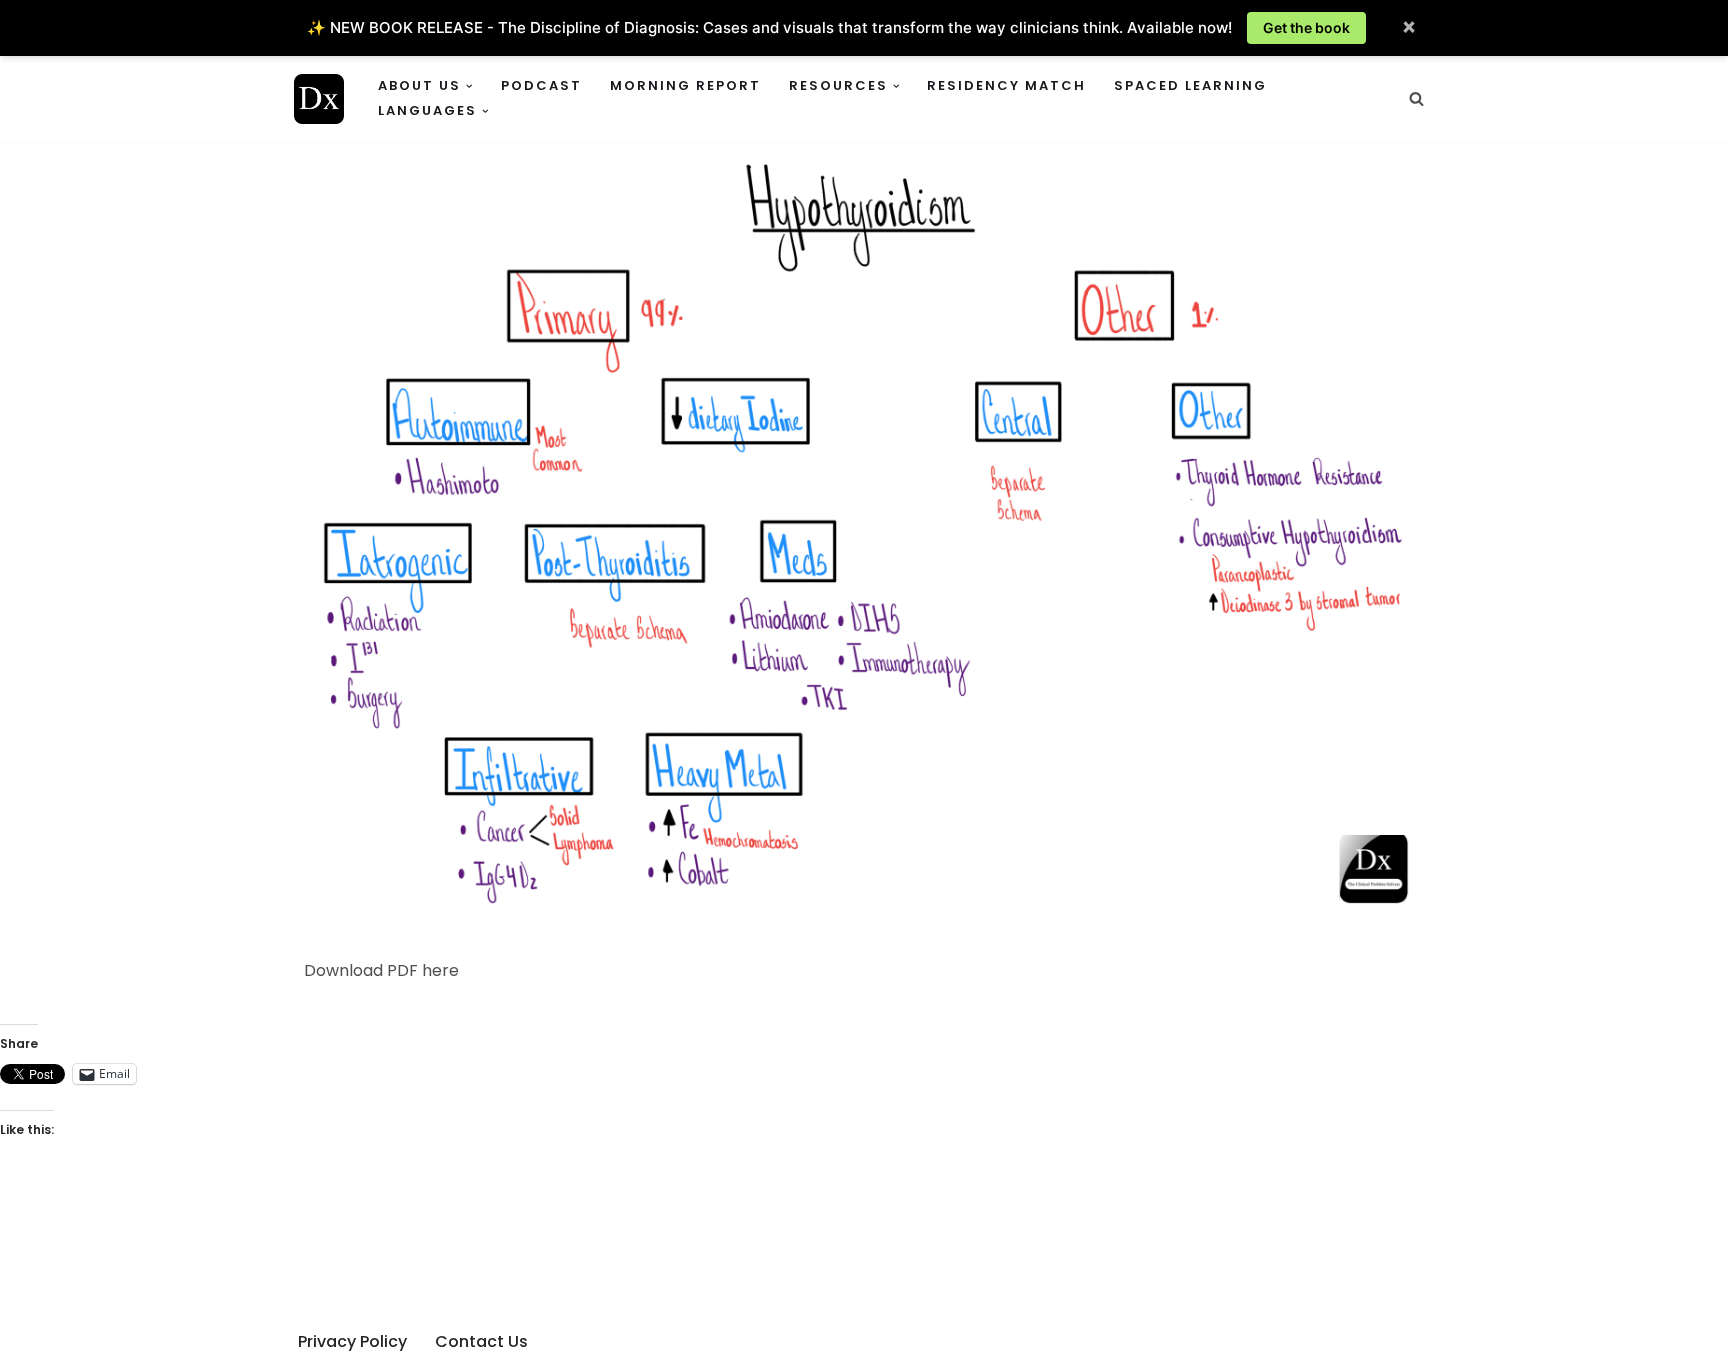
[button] (469, 86)
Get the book (1306, 27)
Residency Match (1006, 85)
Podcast (541, 85)
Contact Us (481, 1341)
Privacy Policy (352, 1341)
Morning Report (685, 85)
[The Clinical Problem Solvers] (319, 99)
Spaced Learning (1190, 85)
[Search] (1416, 98)
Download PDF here (381, 970)
